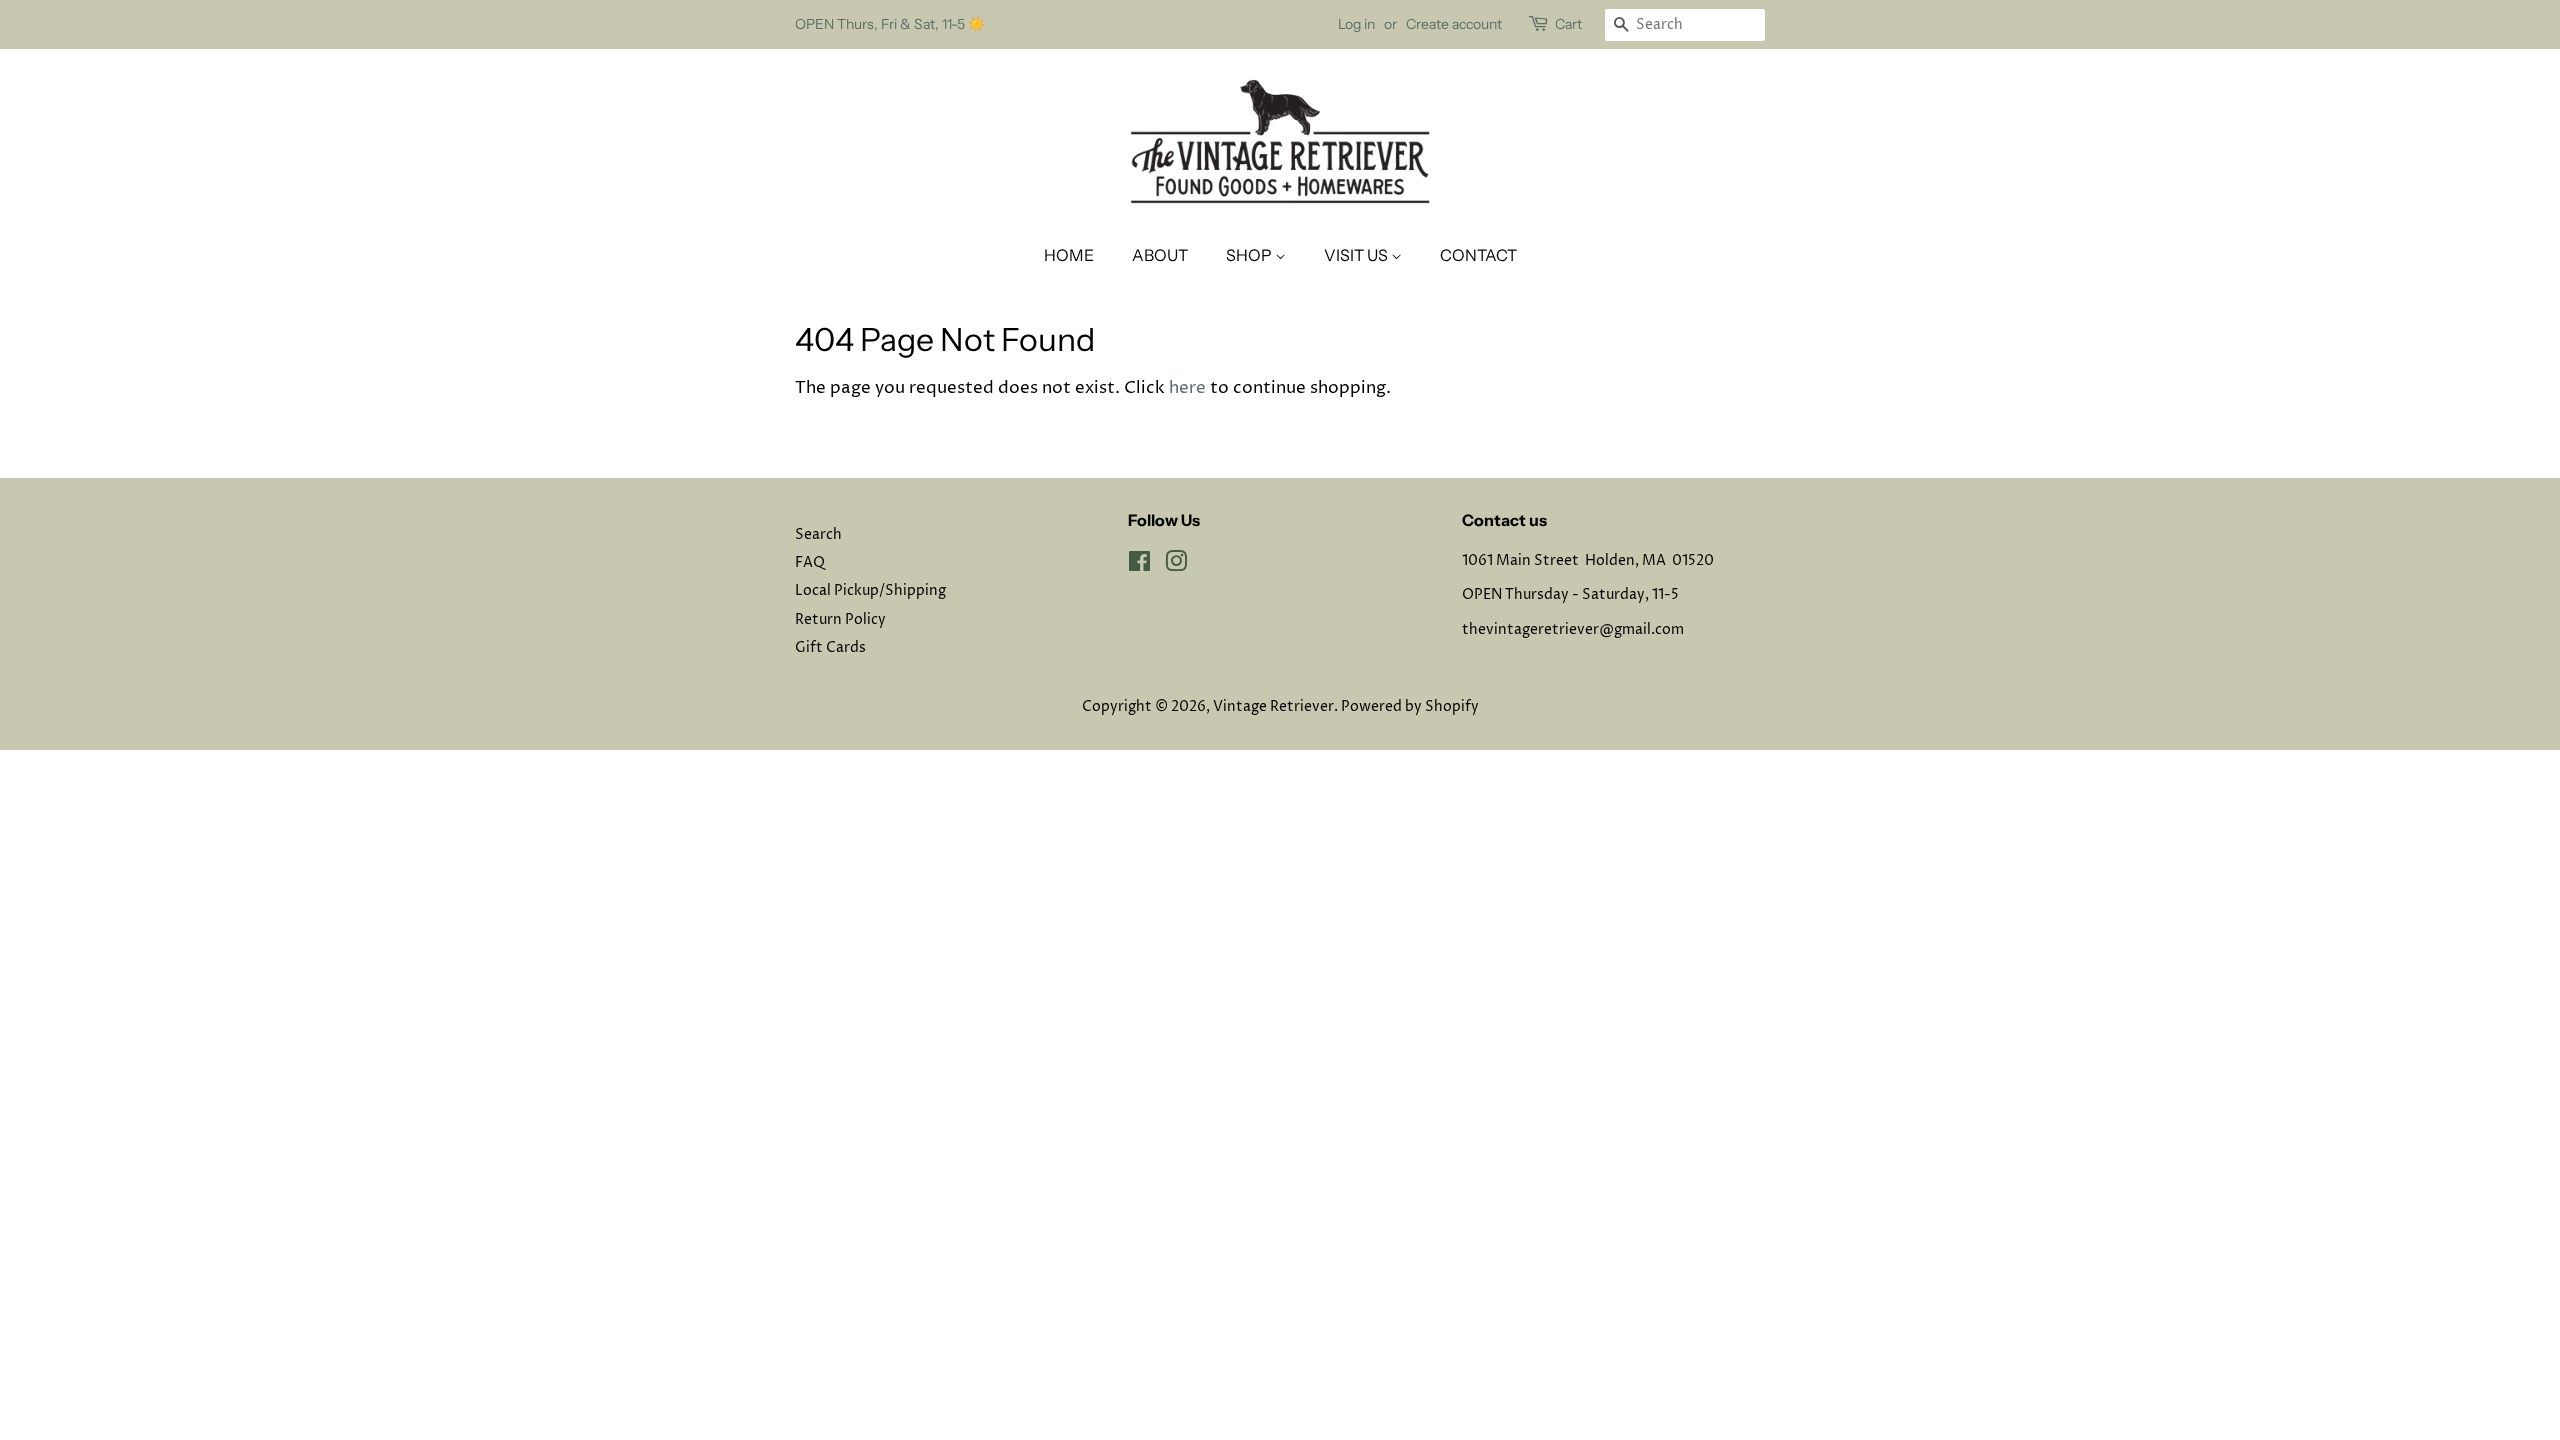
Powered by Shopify (1410, 707)
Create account (1454, 24)
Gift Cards (830, 648)
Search (818, 535)
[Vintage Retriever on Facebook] (1139, 566)
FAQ (810, 563)
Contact (1478, 255)
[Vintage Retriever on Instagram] (1176, 566)
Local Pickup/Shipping (870, 591)
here (1187, 388)
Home (1069, 255)
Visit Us (1357, 255)
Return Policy (840, 620)
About (1160, 255)
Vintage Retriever (1273, 707)
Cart (1568, 24)
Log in (1356, 24)
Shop (1250, 255)
